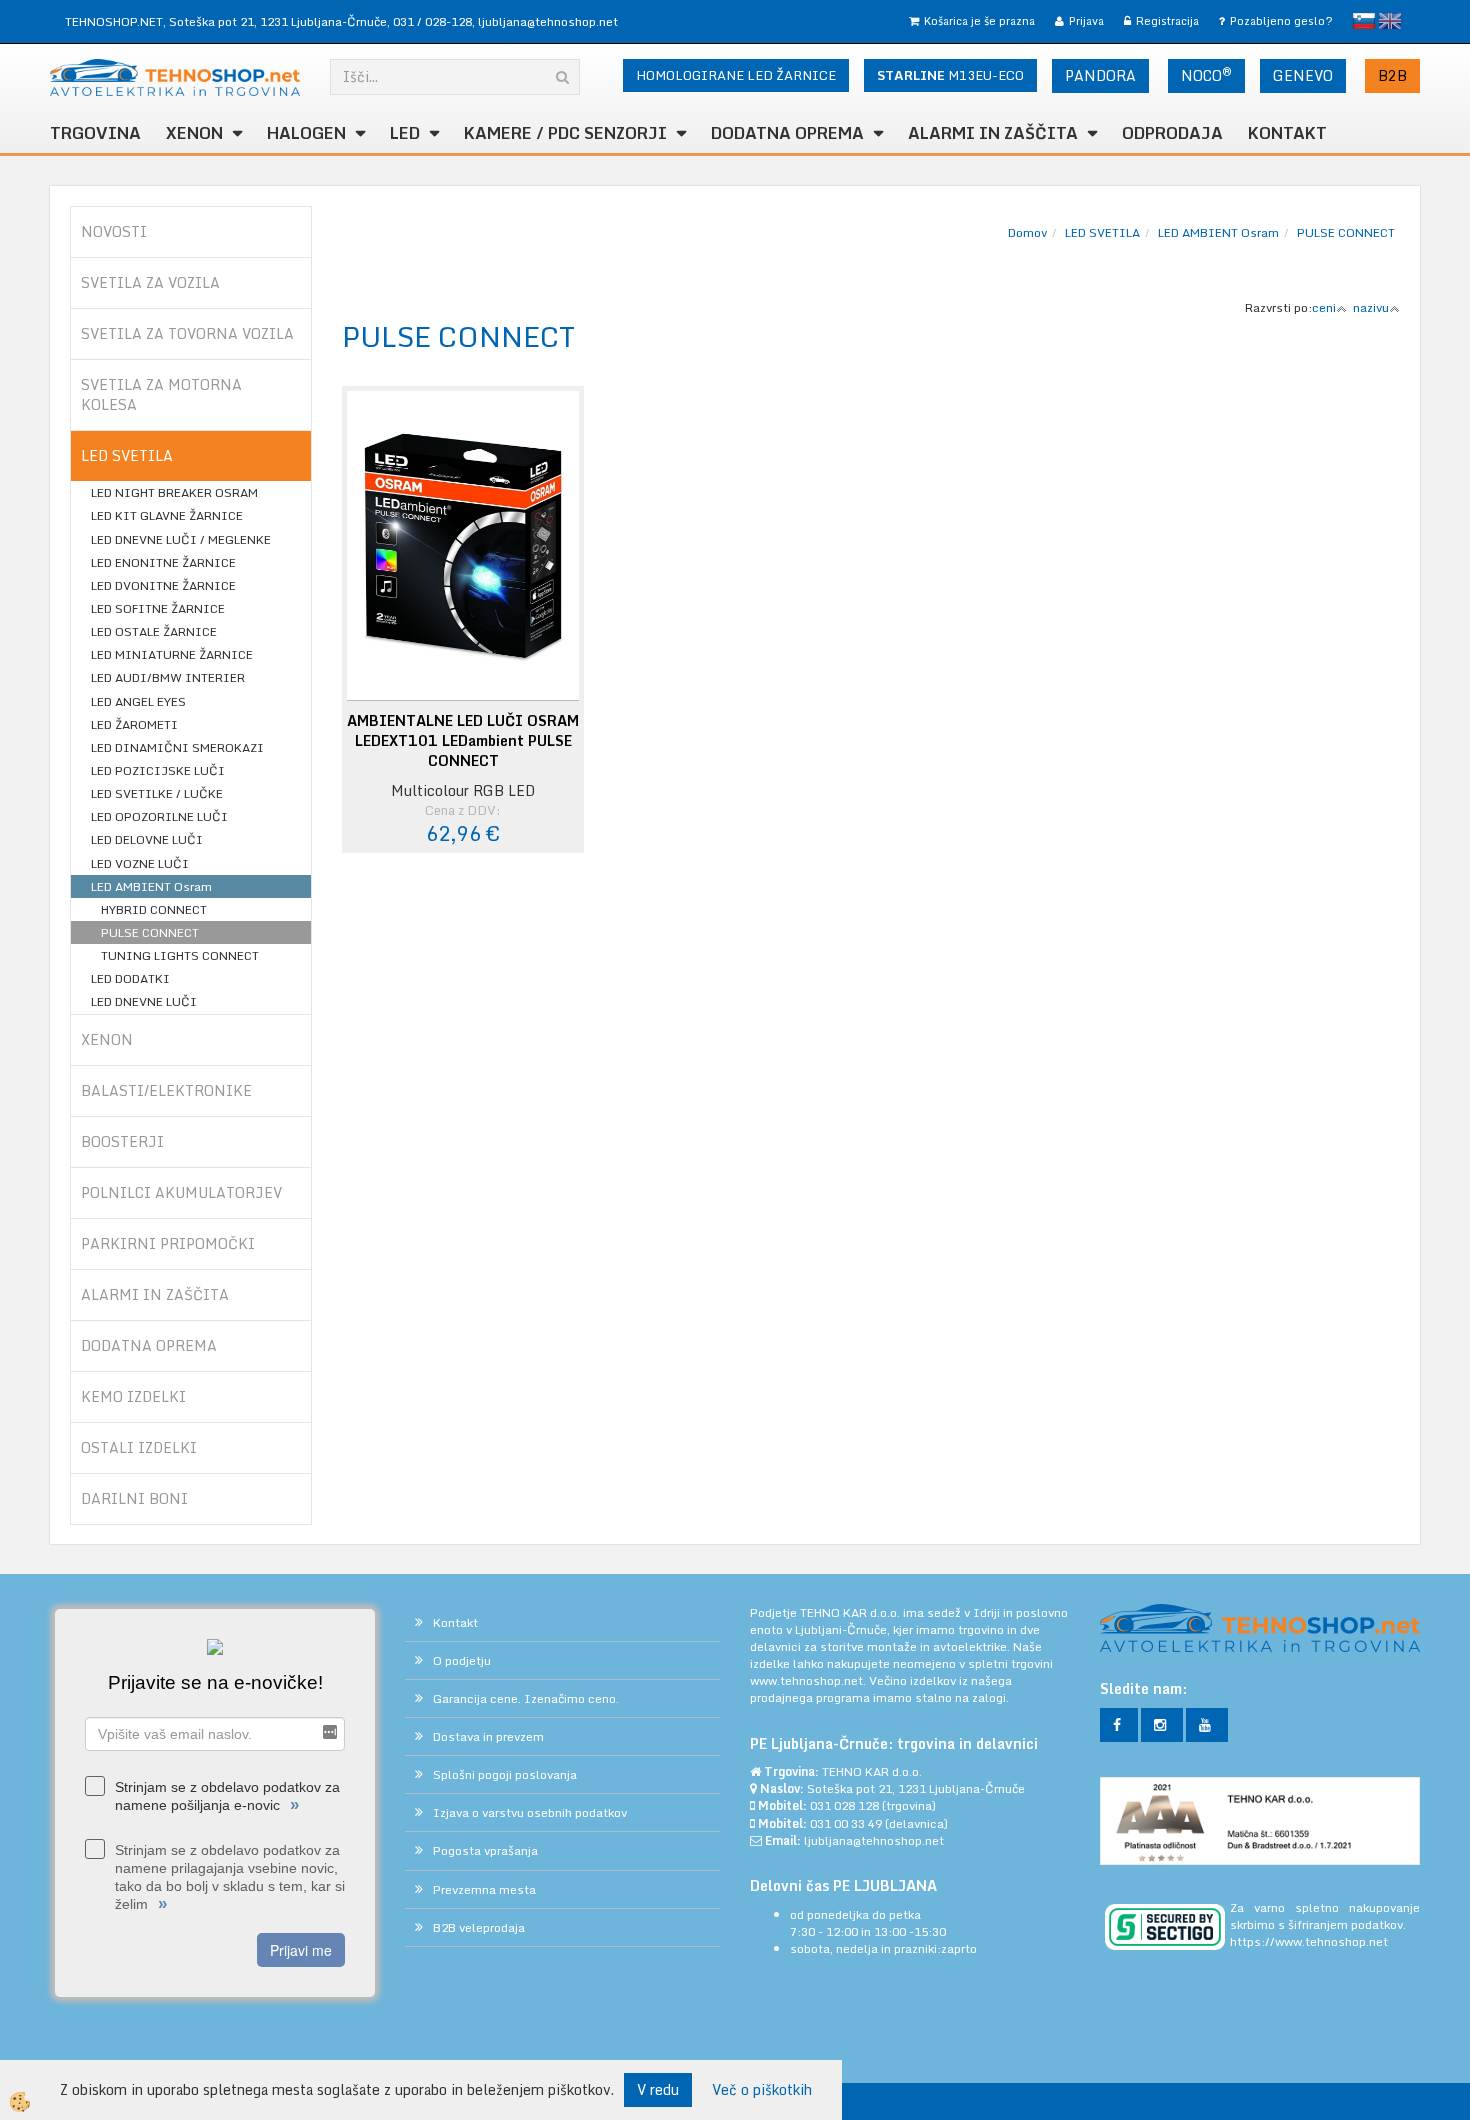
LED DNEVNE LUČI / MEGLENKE (181, 539)
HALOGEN (306, 133)
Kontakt (1287, 133)
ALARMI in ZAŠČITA (993, 133)
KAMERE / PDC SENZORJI (565, 133)
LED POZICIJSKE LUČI (158, 770)
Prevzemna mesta (484, 1889)
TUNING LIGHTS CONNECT (180, 955)
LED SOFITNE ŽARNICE (158, 608)
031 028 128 (844, 1805)
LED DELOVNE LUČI (147, 839)
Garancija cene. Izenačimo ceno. (526, 1698)
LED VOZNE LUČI (140, 863)
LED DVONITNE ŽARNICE (163, 585)
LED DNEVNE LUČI (144, 1001)
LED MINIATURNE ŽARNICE (172, 654)
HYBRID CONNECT (154, 909)
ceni (1324, 307)
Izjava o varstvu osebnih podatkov (530, 1812)
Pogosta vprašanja (485, 1850)
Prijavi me (301, 1950)
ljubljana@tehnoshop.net (548, 21)
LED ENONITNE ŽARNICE (163, 562)
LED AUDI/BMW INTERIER (168, 677)
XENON (194, 133)
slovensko (1364, 21)
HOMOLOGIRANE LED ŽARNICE (736, 75)
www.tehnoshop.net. (809, 1680)
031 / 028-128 (432, 21)
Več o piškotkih (762, 2090)
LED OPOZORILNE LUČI (159, 816)
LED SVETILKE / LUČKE (157, 793)
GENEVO (1303, 75)
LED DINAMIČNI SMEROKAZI (177, 747)
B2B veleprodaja (479, 1927)
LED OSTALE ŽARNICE (154, 631)
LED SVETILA (1102, 232)
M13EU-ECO (950, 75)
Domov (1027, 232)
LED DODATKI (130, 978)
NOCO (1206, 75)
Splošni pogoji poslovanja (505, 1774)
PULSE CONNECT (150, 932)
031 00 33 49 (846, 1823)
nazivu (1371, 307)
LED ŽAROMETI (134, 724)
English (1390, 21)
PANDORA (1100, 75)
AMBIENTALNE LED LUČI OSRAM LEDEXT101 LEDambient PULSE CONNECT (463, 741)
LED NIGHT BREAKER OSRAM (174, 492)
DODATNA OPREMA (787, 133)
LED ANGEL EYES (138, 701)
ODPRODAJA (1172, 133)
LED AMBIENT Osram (151, 886)
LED (405, 133)
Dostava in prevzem (488, 1736)
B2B (1392, 75)
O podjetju (462, 1660)
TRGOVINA (95, 133)
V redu (658, 2089)
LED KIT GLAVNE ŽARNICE (167, 515)
